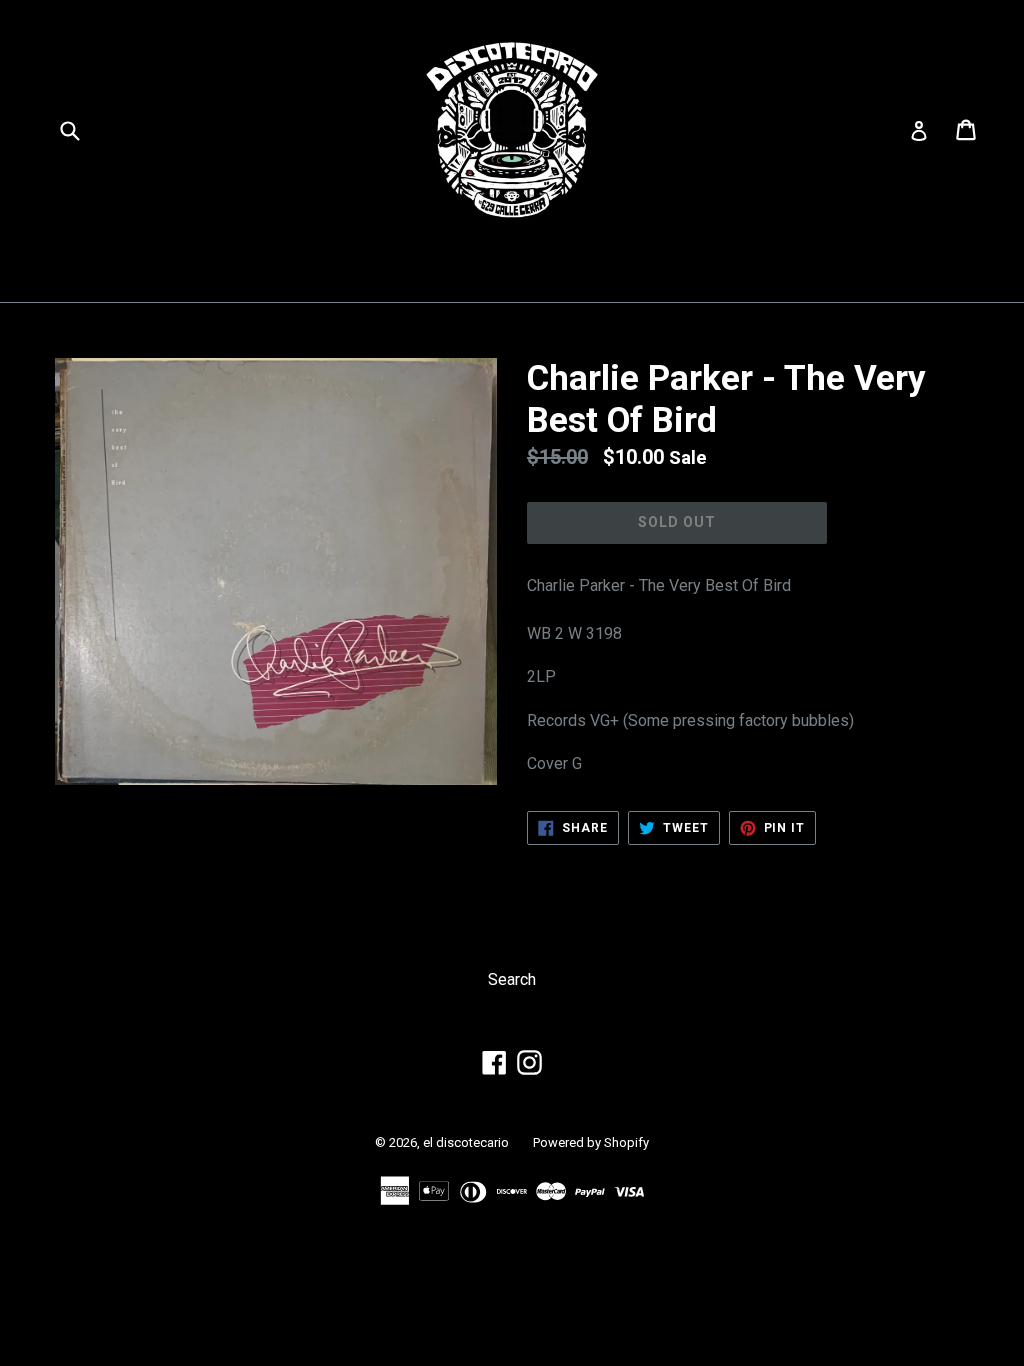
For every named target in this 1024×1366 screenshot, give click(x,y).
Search (512, 979)
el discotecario (466, 1142)
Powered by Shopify (591, 1142)
